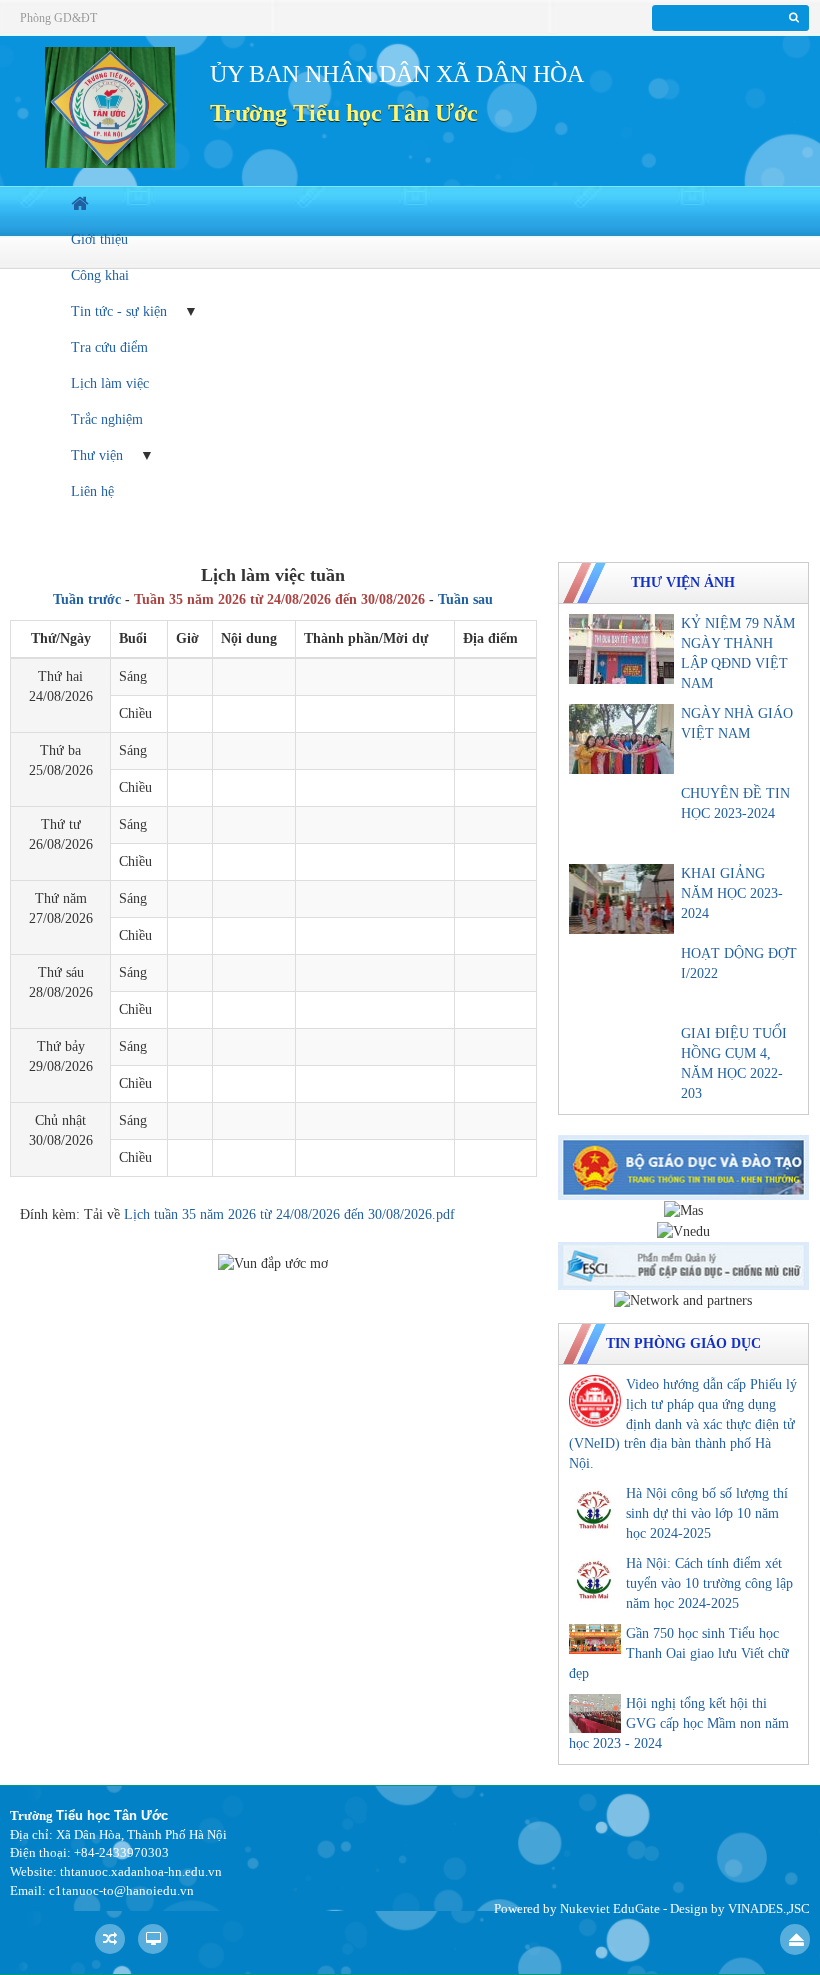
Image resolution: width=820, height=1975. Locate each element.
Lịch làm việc (110, 383)
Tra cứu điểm (109, 347)
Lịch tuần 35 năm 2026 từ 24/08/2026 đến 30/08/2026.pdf (289, 1214)
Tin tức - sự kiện (119, 311)
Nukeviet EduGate (610, 1908)
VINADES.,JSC (769, 1908)
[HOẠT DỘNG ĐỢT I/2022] (621, 979)
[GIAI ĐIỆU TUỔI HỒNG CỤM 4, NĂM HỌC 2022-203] (621, 1059)
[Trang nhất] (82, 203)
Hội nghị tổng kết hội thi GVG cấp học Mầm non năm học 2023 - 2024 (679, 1723)
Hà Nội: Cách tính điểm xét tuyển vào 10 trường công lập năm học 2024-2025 (709, 1583)
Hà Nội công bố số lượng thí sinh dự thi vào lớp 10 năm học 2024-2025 (707, 1513)
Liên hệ (92, 491)
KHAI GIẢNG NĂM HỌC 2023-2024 (732, 893)
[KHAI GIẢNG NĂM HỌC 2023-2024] (621, 899)
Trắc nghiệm (107, 419)
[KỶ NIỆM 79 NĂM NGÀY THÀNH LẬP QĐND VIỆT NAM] (621, 649)
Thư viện (97, 455)
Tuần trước (87, 599)
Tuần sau (465, 599)
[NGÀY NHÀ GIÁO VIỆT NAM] (621, 739)
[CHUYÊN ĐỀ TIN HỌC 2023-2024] (621, 819)
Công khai (100, 275)
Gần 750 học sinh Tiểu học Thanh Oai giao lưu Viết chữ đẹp (679, 1653)
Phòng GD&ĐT (58, 18)
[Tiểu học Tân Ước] (110, 106)
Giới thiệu (99, 239)
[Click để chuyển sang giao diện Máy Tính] (153, 1939)
